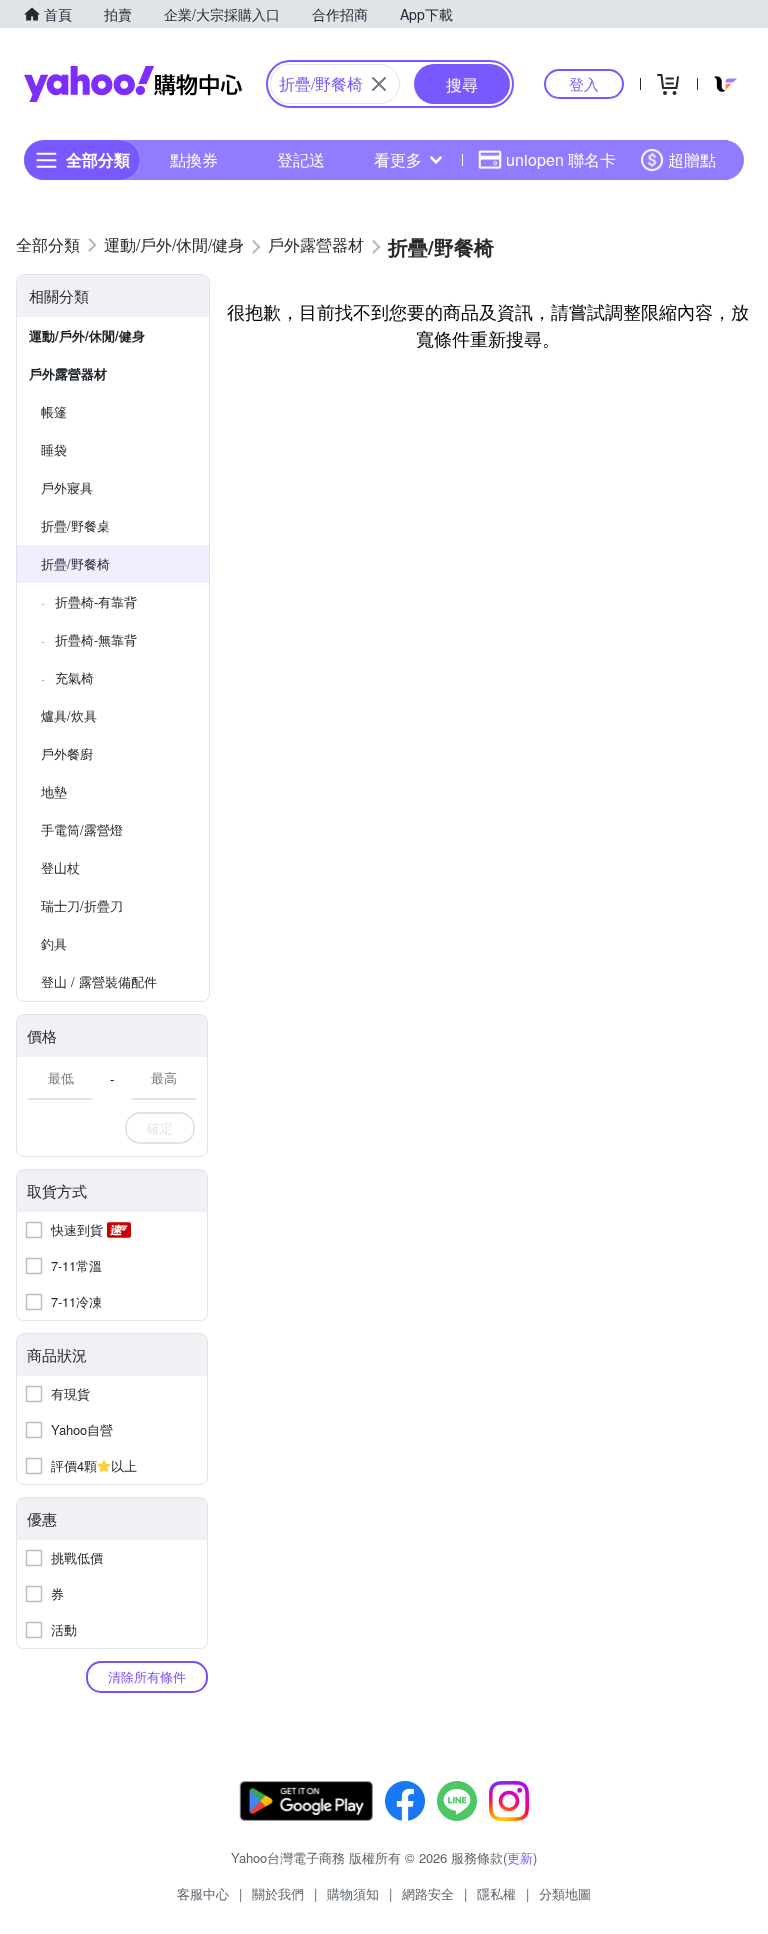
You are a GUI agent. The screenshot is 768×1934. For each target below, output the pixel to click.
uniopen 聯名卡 (561, 159)
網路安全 (428, 1893)
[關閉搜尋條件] (379, 84)
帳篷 (54, 411)
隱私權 (496, 1893)
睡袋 (54, 449)
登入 (584, 83)
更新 (520, 1857)
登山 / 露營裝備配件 (99, 981)
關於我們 (278, 1893)
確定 (160, 1127)
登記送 (301, 159)
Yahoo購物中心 (133, 84)
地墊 (54, 791)
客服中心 (203, 1893)
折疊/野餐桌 (75, 525)
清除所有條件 (147, 1676)
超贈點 (692, 159)
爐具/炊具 (69, 715)
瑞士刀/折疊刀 (82, 905)
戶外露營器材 (68, 373)
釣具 (54, 943)
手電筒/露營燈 (82, 829)
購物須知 (353, 1893)
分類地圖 (565, 1893)
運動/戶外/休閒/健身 (87, 335)
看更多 (398, 159)
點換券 (194, 159)
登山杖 (60, 867)
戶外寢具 (67, 487)
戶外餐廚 (67, 753)
